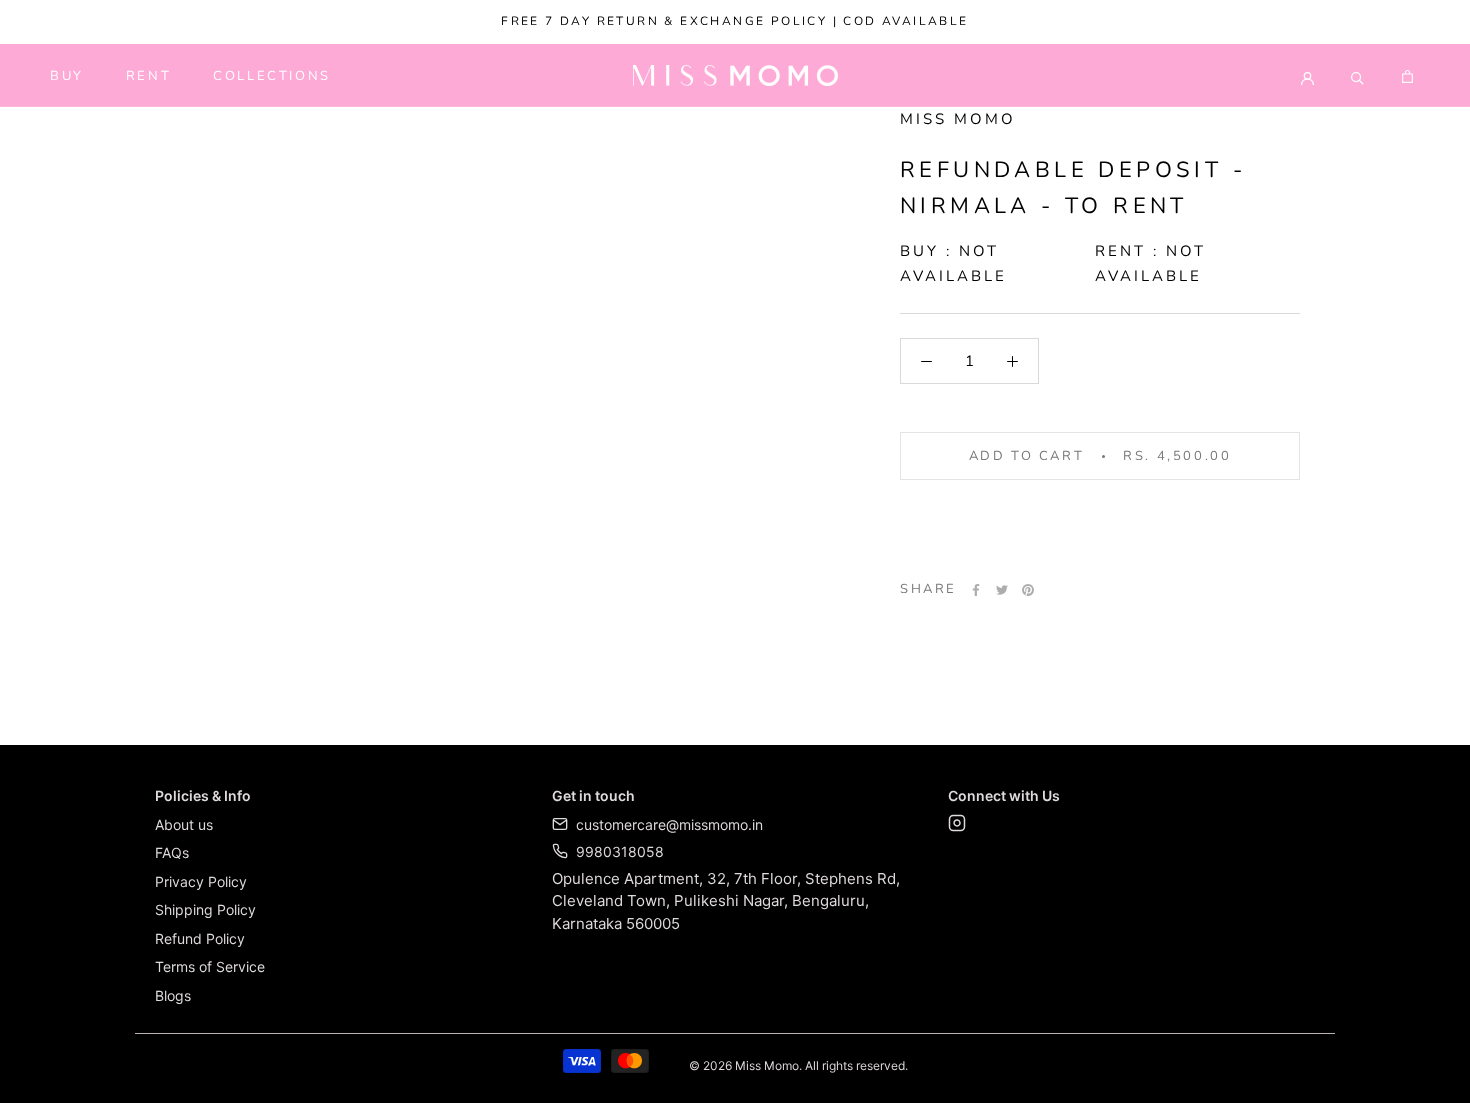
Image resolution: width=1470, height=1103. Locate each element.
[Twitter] (1002, 590)
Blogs (173, 995)
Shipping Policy (205, 909)
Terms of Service (210, 966)
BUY (67, 76)
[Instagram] (957, 826)
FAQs (172, 852)
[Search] (1357, 75)
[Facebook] (976, 590)
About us (184, 824)
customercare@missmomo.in (669, 824)
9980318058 (620, 851)
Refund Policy (200, 938)
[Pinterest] (1028, 590)
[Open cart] (1407, 75)
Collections (272, 76)
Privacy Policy (201, 881)
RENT (148, 76)
